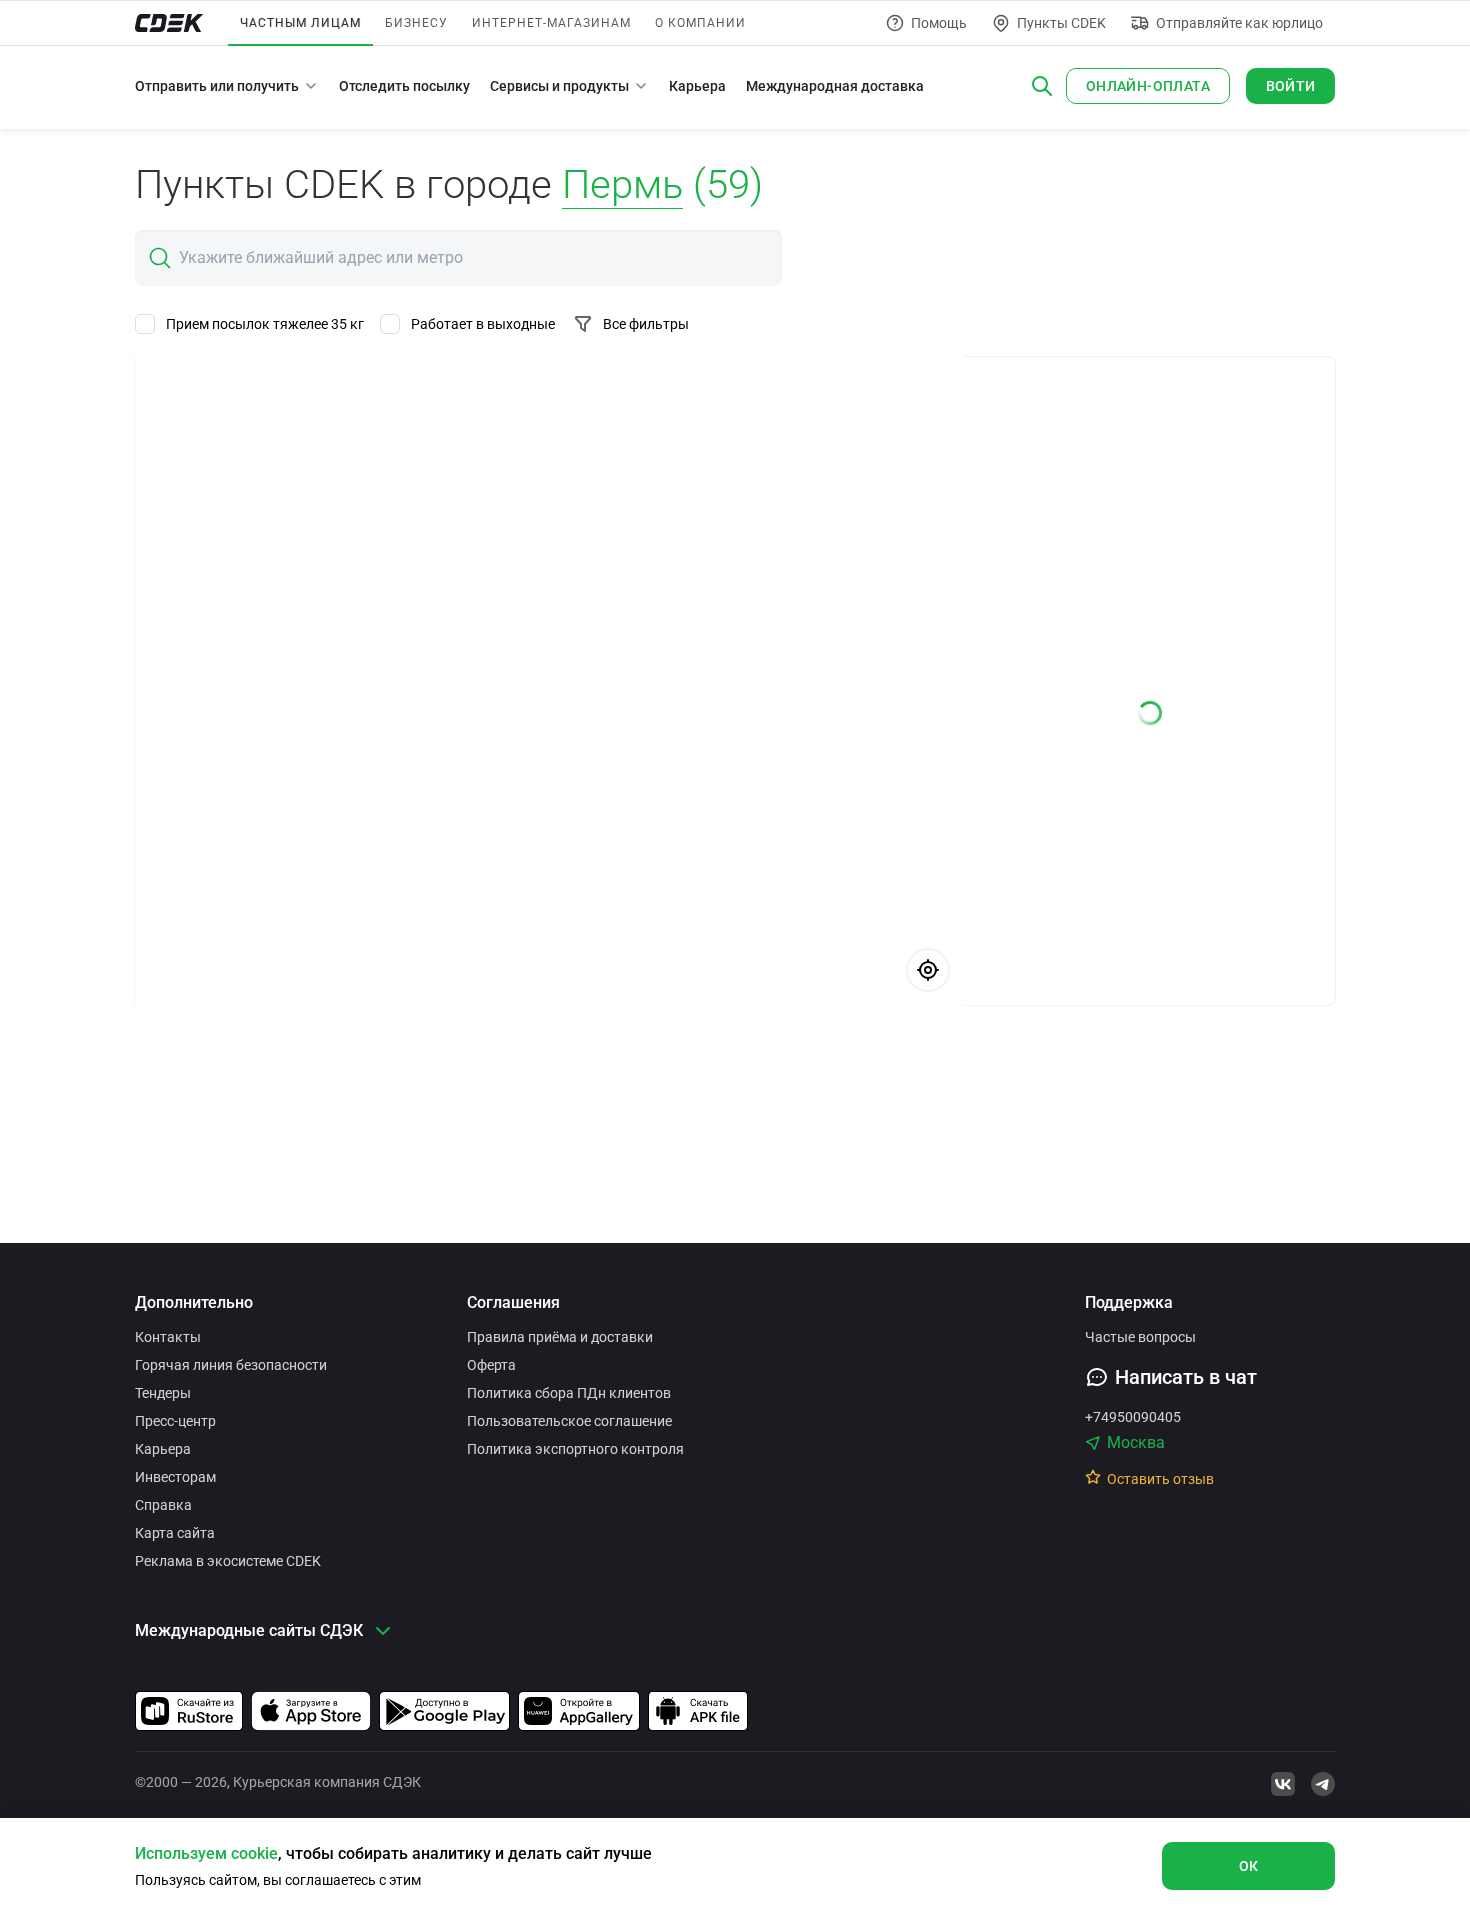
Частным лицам (300, 23)
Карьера (697, 86)
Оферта (491, 1365)
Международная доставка (835, 86)
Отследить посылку (404, 86)
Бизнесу (416, 23)
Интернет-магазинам (551, 23)
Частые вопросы (1140, 1337)
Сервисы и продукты (559, 86)
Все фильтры (646, 324)
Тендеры (163, 1393)
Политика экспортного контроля (575, 1449)
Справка (163, 1505)
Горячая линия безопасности (231, 1365)
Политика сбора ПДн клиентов (569, 1393)
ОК (1249, 1866)
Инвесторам (175, 1477)
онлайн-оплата (1148, 86)
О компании (700, 23)
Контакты (168, 1337)
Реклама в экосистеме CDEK (228, 1561)
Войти (1291, 86)
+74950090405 (1133, 1417)
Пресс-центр (175, 1421)
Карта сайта (175, 1533)
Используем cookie (206, 1853)
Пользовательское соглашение (569, 1421)
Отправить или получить (217, 86)
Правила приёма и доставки (560, 1337)
